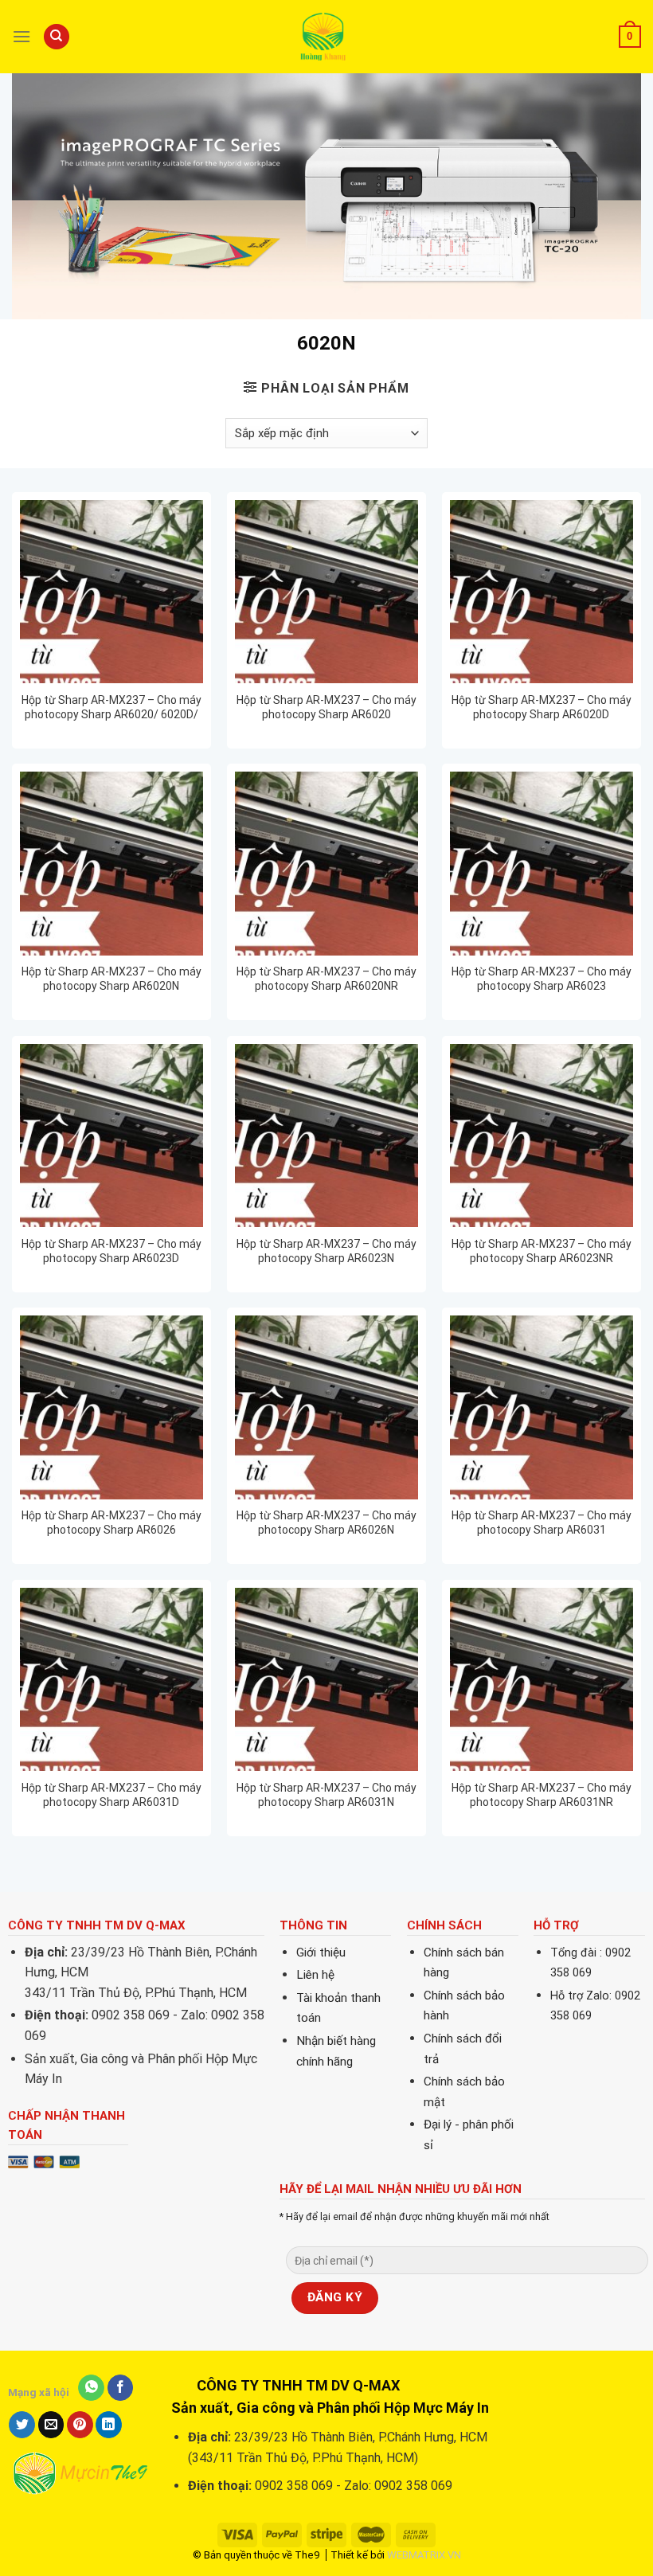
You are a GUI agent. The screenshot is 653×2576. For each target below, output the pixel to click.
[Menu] (22, 36)
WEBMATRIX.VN (424, 2555)
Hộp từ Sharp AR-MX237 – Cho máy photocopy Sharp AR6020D (542, 707)
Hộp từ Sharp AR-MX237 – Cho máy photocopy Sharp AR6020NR (326, 979)
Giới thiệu (321, 1953)
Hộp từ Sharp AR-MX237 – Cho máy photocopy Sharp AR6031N (326, 1795)
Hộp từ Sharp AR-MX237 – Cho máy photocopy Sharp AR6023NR (542, 1251)
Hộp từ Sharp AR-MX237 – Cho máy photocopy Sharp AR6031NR (542, 1795)
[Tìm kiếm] (57, 37)
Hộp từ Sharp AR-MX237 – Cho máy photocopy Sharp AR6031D (111, 1795)
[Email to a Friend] (51, 2425)
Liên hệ (315, 1975)
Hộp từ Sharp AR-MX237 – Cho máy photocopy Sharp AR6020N (111, 979)
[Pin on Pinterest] (80, 2425)
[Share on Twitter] (22, 2425)
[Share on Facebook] (121, 2388)
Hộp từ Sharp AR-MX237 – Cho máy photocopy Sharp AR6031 (542, 1523)
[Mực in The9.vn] (326, 36)
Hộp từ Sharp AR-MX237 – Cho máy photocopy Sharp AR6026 (111, 1523)
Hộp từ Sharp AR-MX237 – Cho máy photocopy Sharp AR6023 (542, 979)
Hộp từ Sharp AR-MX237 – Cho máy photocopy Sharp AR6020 (326, 707)
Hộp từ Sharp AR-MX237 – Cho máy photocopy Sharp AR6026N (326, 1523)
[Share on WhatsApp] (91, 2388)
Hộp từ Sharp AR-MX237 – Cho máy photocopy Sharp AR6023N (326, 1251)
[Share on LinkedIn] (109, 2425)
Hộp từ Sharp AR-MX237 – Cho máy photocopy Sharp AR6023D (111, 1251)
